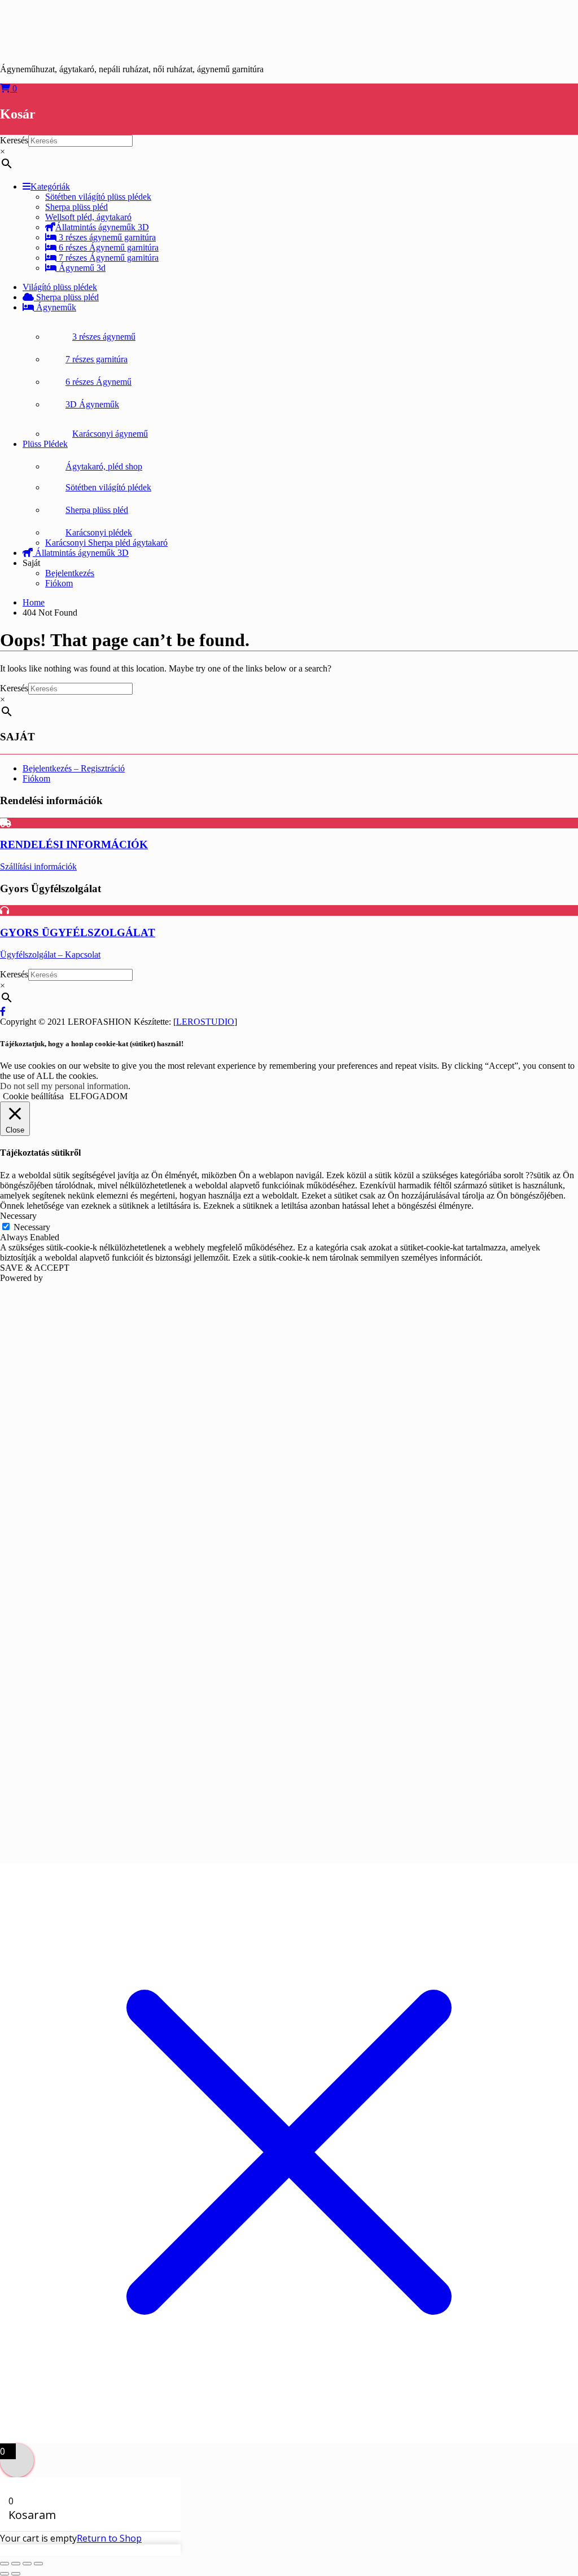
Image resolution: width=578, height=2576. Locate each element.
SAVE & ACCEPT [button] (35, 1268)
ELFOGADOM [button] (98, 1096)
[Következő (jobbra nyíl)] (16, 2574)
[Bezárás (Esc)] (38, 2564)
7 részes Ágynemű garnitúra (108, 258)
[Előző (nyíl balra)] (5, 2574)
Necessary (32, 1227)
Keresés (14, 140)
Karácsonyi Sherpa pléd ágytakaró (106, 543)
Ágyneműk (55, 307)
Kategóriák (50, 186)
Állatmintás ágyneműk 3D (102, 227)
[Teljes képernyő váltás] (16, 2564)
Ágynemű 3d (81, 268)
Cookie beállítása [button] (33, 1096)
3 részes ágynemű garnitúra (106, 237)
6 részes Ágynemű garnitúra (108, 247)
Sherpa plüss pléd (66, 297)
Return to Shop (109, 2538)
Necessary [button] (18, 1216)
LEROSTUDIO (205, 1022)
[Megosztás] (27, 2564)
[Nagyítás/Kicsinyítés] (5, 2564)
